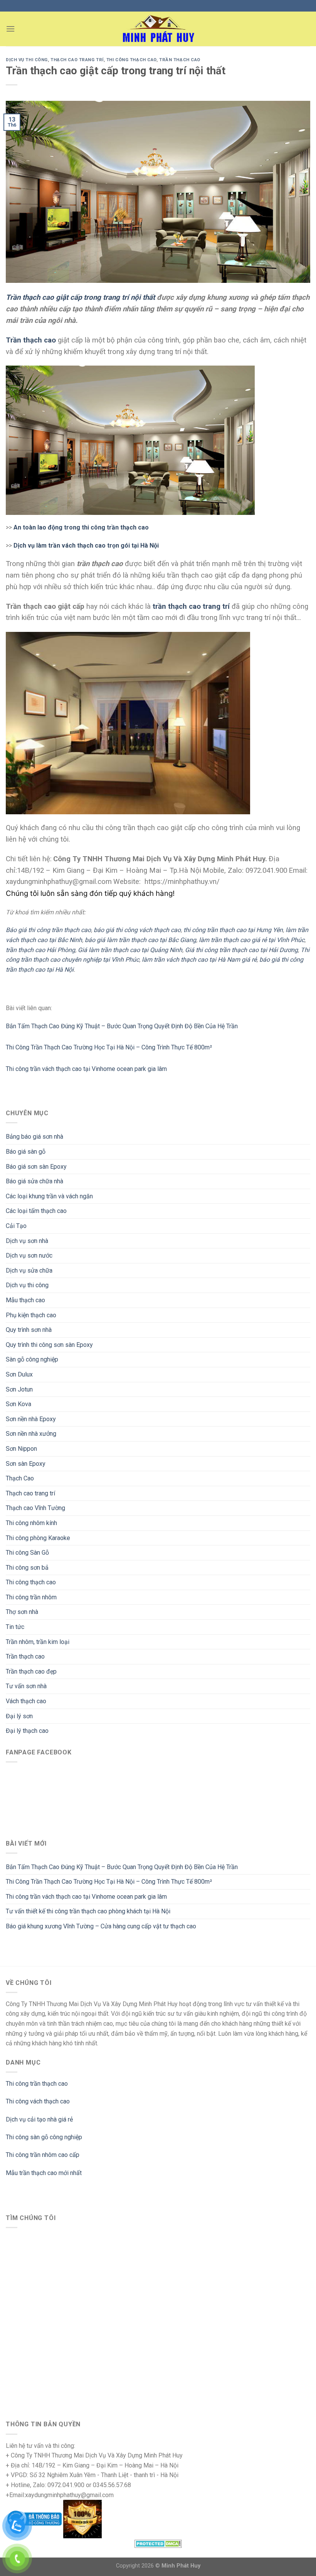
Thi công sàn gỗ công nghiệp (44, 2137)
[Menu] (10, 29)
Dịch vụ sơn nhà (27, 1241)
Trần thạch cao (25, 1656)
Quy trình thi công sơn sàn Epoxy (49, 1345)
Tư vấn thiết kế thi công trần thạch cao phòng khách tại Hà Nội (88, 1911)
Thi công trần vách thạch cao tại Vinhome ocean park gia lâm (86, 1897)
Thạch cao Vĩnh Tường (35, 1508)
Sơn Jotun (19, 1389)
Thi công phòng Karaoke (38, 1538)
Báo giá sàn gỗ (26, 1152)
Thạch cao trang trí (30, 1493)
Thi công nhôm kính (31, 1523)
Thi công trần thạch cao (37, 2084)
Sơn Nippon (21, 1449)
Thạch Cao (20, 1478)
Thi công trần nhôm (31, 1597)
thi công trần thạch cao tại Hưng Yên (233, 930)
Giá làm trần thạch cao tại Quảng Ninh (130, 950)
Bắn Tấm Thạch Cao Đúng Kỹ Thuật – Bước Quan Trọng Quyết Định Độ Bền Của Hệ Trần (122, 1867)
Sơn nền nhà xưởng (31, 1434)
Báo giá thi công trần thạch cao (48, 930)
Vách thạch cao (26, 1701)
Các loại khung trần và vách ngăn (49, 1196)
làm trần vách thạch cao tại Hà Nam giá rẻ (199, 960)
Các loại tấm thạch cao (36, 1211)
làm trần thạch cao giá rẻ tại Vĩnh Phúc (252, 940)
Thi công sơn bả (27, 1568)
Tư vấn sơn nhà (26, 1686)
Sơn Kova (18, 1404)
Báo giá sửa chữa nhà (34, 1181)
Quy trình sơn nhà (29, 1330)
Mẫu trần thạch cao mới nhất (44, 2173)
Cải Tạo (16, 1226)
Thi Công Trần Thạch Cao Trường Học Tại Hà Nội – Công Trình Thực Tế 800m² (109, 1882)
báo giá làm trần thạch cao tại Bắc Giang (140, 940)
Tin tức (15, 1627)
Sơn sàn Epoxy (26, 1464)
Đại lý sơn (19, 1716)
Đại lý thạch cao (27, 1731)
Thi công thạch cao (31, 1582)
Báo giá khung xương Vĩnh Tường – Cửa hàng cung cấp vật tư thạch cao (101, 1926)
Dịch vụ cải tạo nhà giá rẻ (39, 2119)
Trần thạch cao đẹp (31, 1671)
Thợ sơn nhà (22, 1612)
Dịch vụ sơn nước (29, 1255)
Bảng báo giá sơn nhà (34, 1137)
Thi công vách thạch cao (38, 2101)
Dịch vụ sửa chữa (29, 1270)
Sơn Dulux (19, 1374)
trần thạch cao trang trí (191, 606)
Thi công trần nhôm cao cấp (43, 2155)
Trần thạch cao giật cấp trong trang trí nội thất (80, 297)
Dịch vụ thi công (27, 1285)
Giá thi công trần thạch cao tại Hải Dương (241, 950)
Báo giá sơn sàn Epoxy (36, 1167)
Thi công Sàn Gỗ (27, 1553)
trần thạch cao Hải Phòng (40, 950)
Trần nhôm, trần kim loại (38, 1642)
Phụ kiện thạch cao (31, 1315)
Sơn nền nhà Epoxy (31, 1419)
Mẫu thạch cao (25, 1300)
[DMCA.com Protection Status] (158, 2543)
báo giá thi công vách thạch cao (137, 930)
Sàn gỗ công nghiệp (32, 1359)
